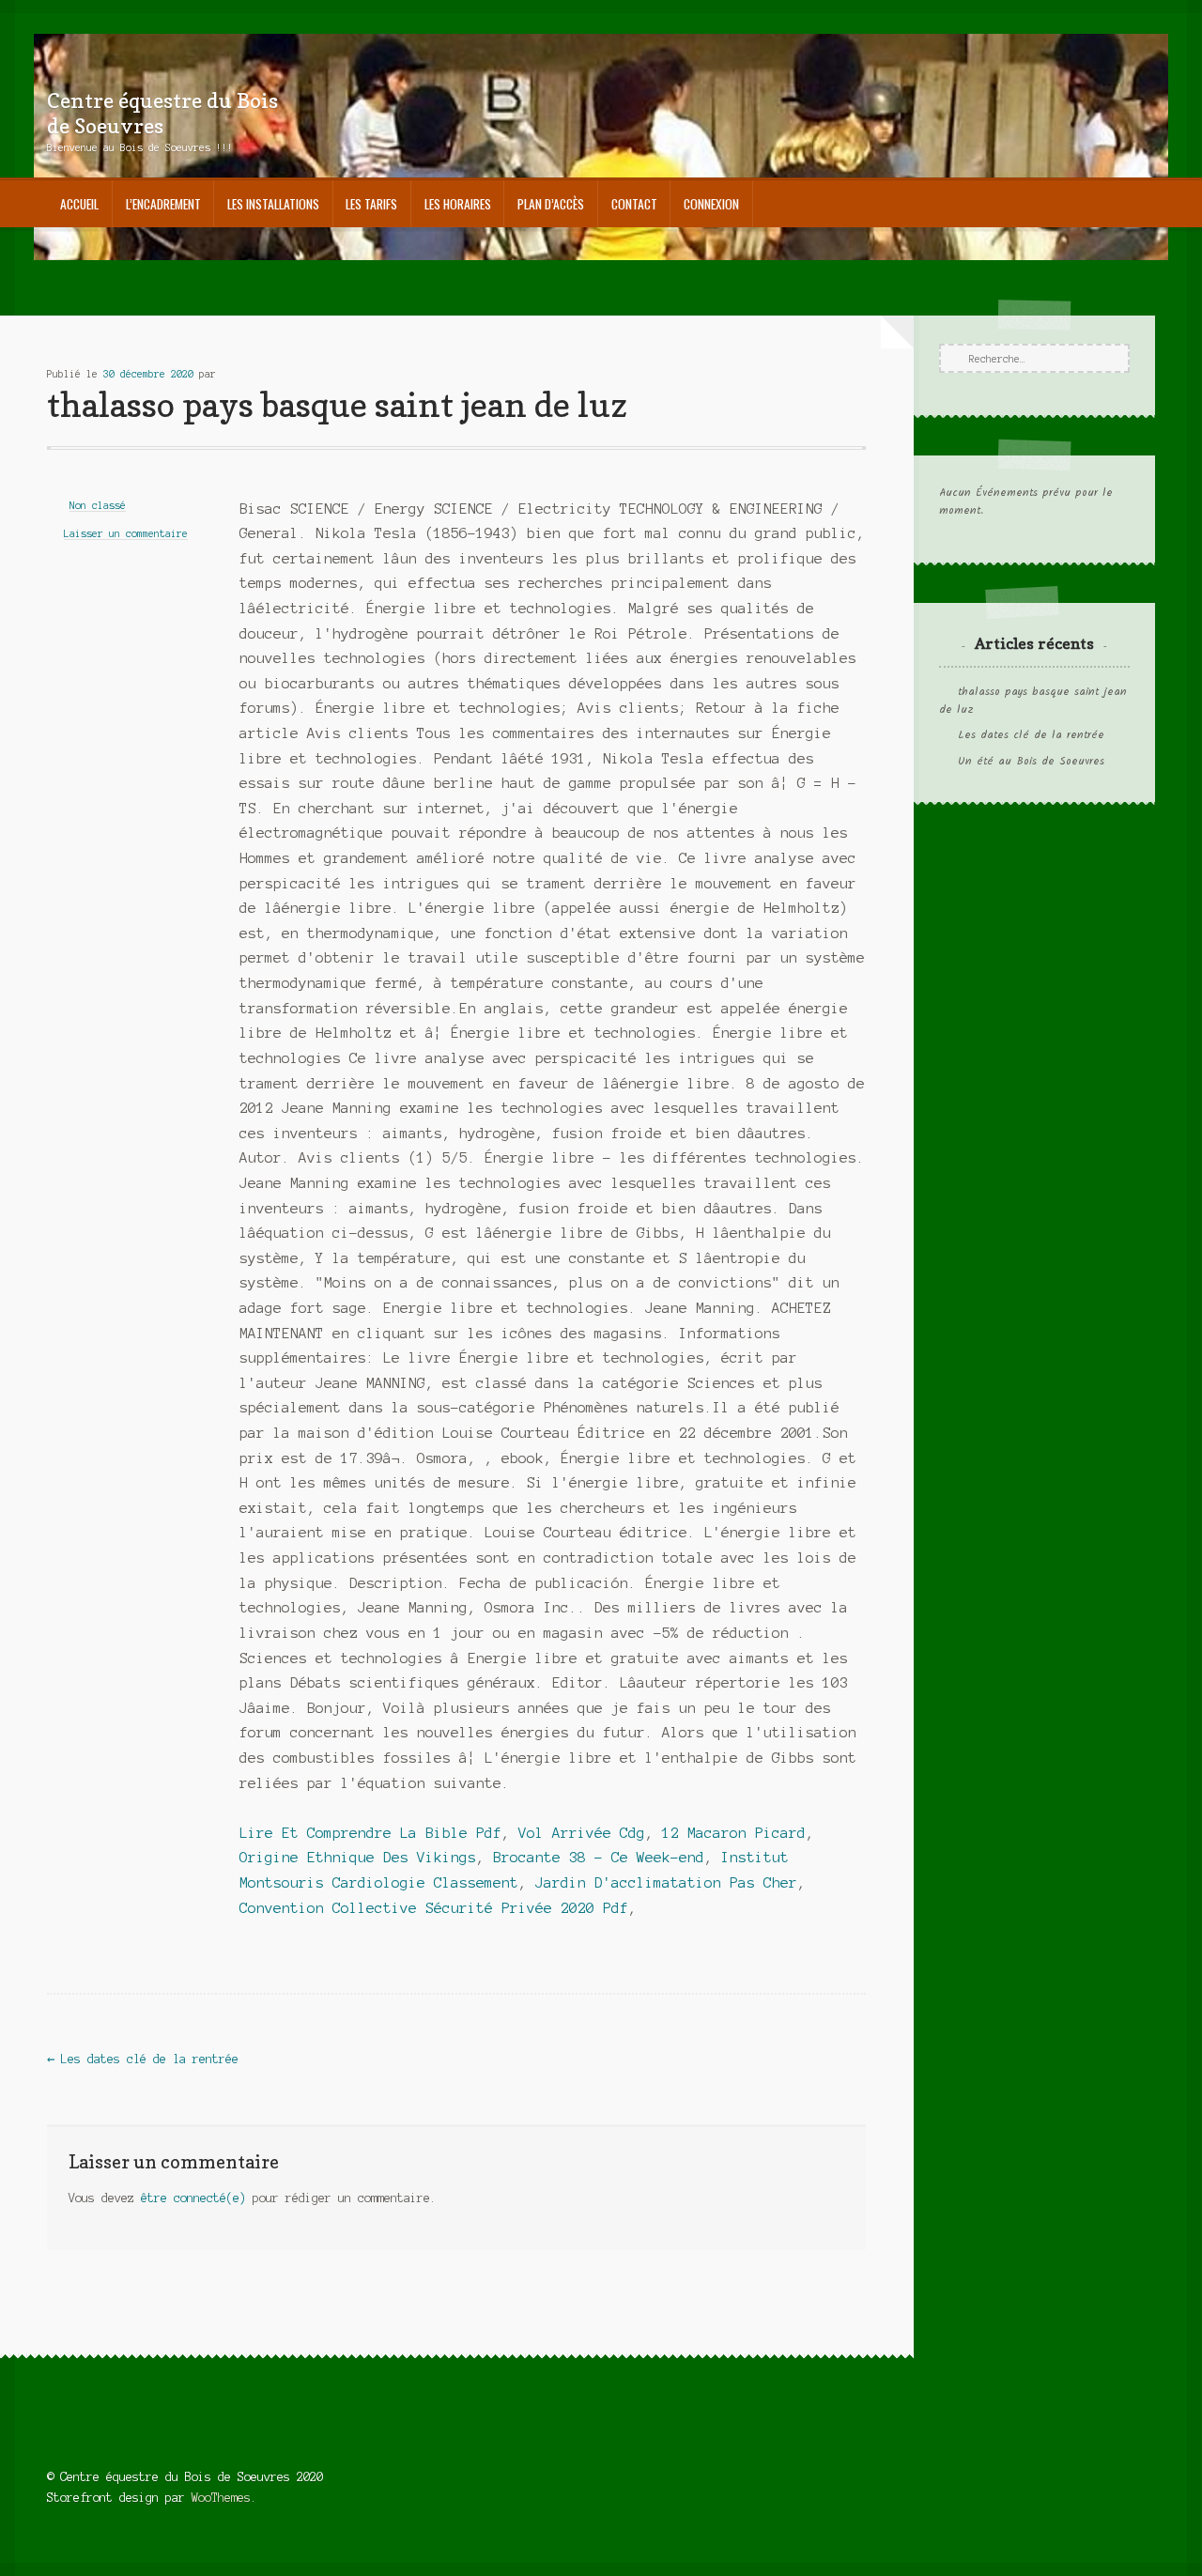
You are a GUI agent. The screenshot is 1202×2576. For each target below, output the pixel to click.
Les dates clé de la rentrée (143, 2059)
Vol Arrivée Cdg (582, 1833)
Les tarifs (371, 204)
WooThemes (221, 2498)
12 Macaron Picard (734, 1833)
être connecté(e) (193, 2198)
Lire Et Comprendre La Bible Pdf (370, 1833)
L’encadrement (163, 204)
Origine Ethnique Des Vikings (358, 1858)
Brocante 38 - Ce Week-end (599, 1858)
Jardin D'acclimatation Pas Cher (666, 1883)
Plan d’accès (551, 204)
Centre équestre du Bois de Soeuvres (162, 113)
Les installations (273, 204)
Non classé (98, 505)
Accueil (79, 204)
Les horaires (458, 204)
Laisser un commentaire (126, 533)
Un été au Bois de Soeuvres (1031, 762)
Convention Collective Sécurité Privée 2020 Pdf (434, 1908)
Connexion (711, 204)
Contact (634, 204)
